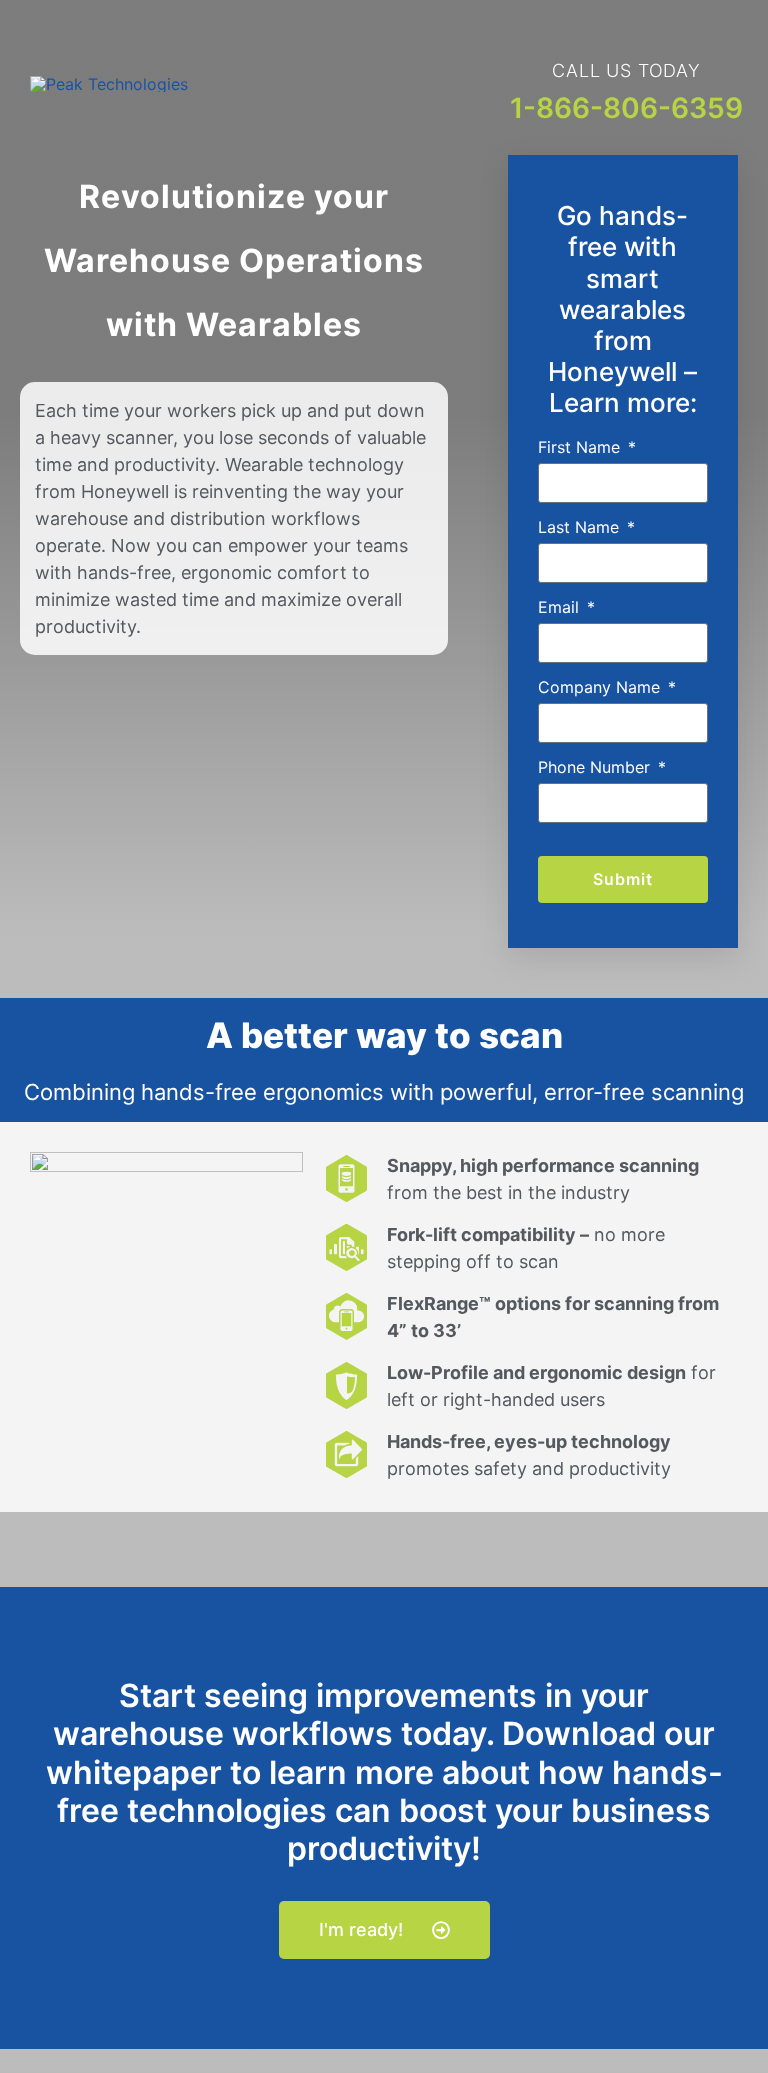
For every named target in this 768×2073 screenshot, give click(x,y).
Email (561, 607)
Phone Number (596, 767)
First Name (581, 447)
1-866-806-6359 (626, 108)
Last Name (581, 527)
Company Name (601, 687)
